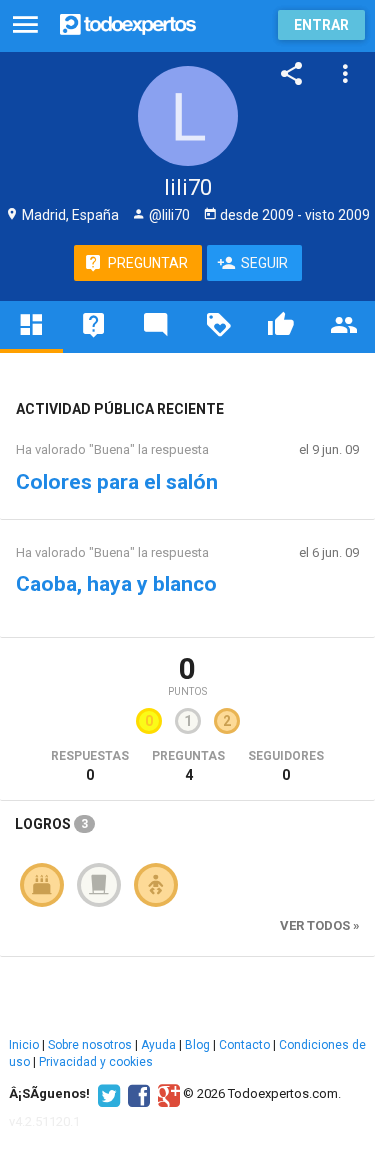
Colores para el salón (117, 482)
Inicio (24, 1045)
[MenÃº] (25, 25)
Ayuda (158, 1045)
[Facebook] (136, 1094)
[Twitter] (106, 1094)
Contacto (244, 1045)
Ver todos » (320, 925)
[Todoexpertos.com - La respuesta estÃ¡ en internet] (128, 22)
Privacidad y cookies (96, 1062)
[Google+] (166, 1094)
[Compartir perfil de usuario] (292, 74)
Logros (51, 824)
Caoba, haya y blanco (116, 584)
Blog (197, 1045)
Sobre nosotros (90, 1045)
